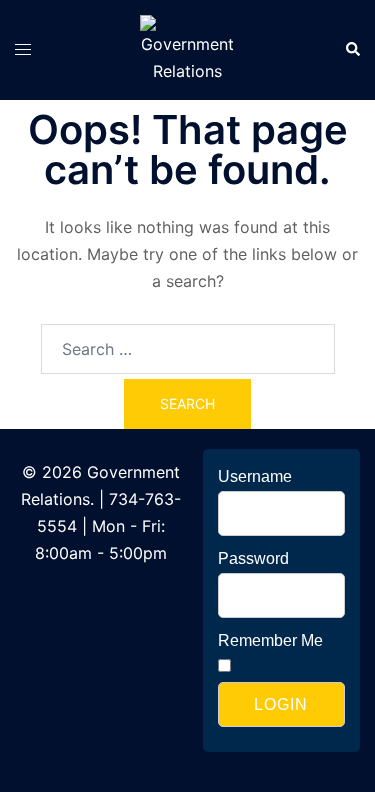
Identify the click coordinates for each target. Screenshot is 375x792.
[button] (352, 50)
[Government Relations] (187, 48)
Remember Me (270, 640)
